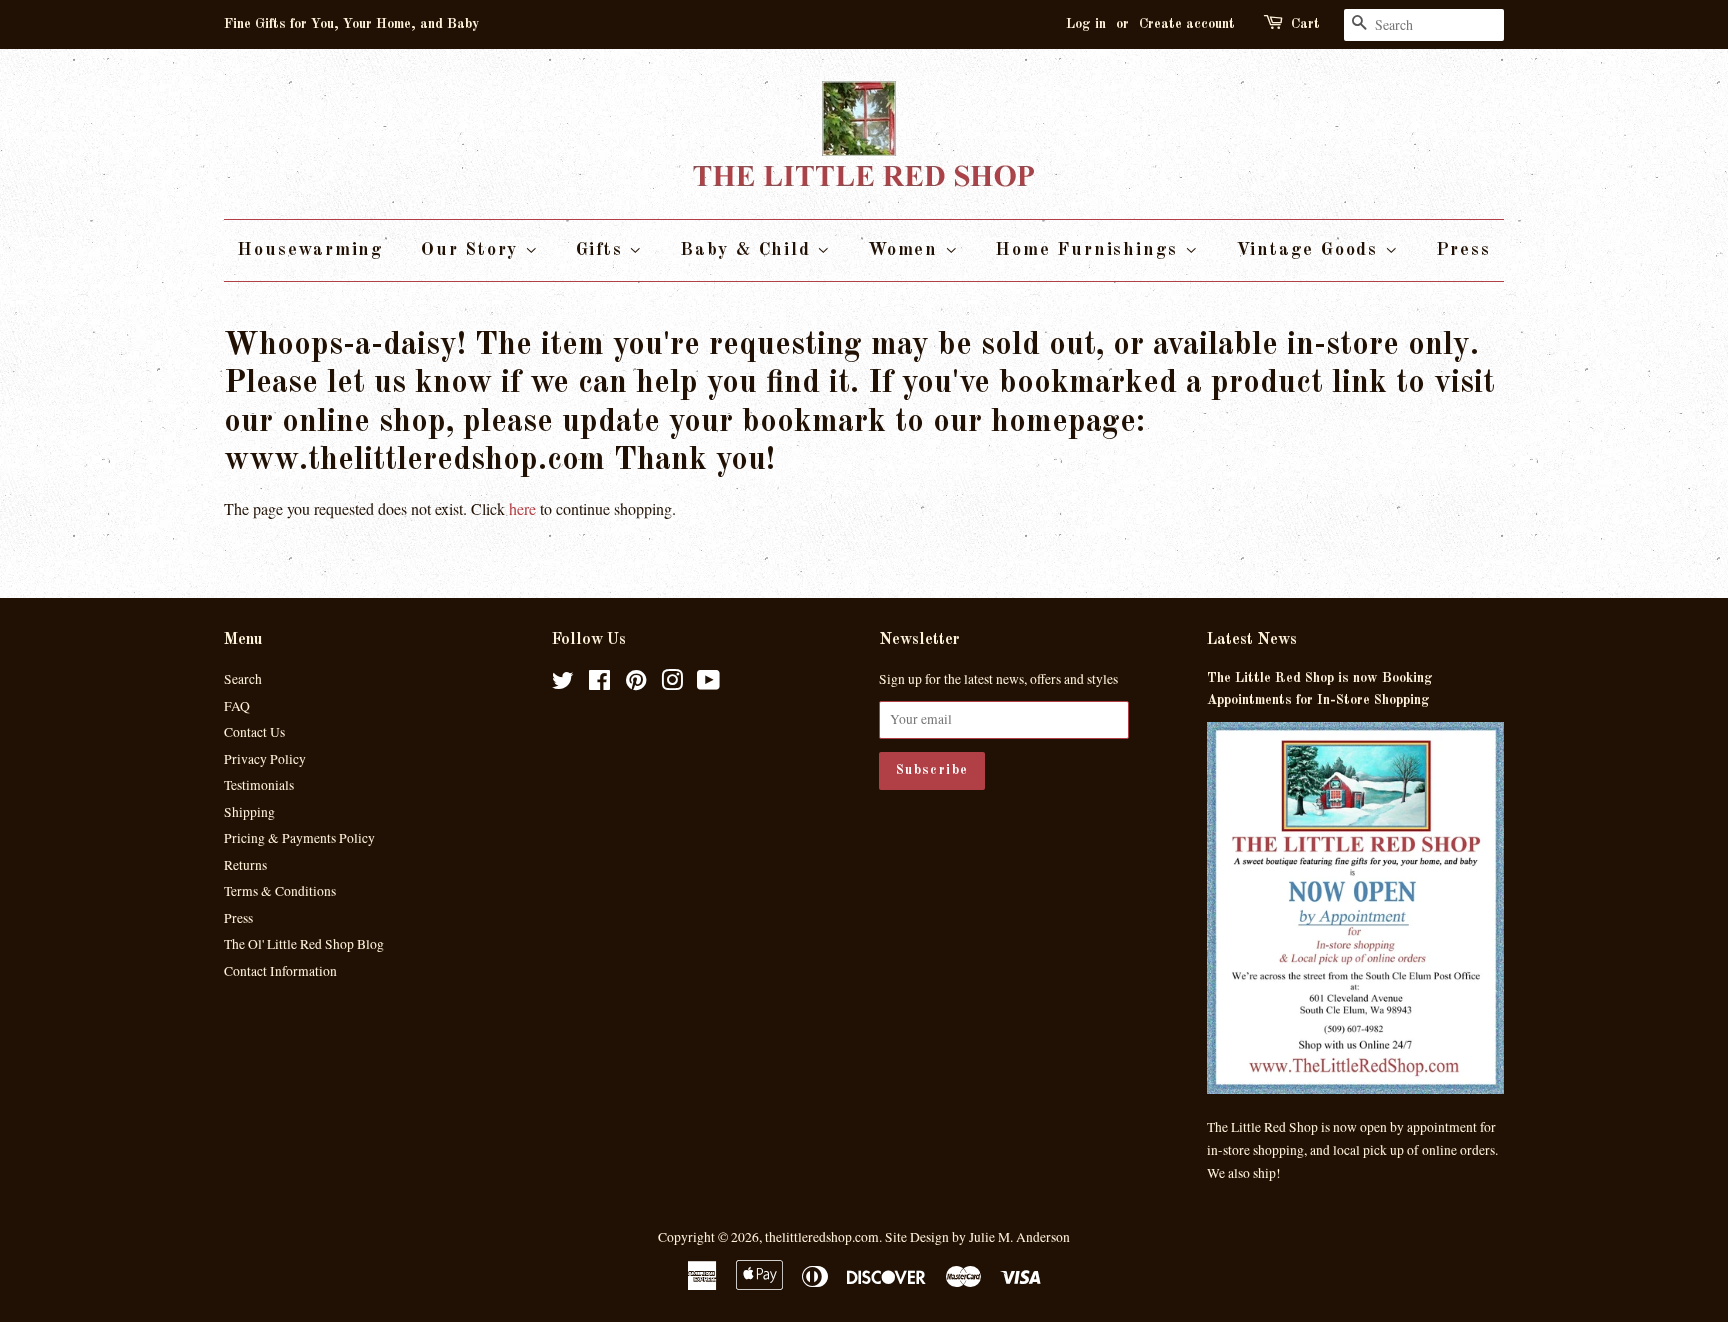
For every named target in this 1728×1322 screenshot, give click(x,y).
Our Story (473, 250)
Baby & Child (748, 250)
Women (906, 250)
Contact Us (254, 732)
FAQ (237, 706)
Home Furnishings (1090, 250)
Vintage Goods (1310, 250)
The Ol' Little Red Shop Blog (304, 944)
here (522, 508)
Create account (1187, 24)
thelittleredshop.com (822, 1237)
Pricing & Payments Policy (299, 838)
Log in (1086, 24)
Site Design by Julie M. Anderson (977, 1237)
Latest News (1252, 640)
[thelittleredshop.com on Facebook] (599, 684)
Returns (245, 865)
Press (1463, 250)
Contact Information (280, 971)
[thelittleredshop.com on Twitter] (563, 684)
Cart (1305, 24)
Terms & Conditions (280, 891)
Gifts (603, 250)
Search (243, 679)
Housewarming (310, 250)
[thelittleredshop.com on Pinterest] (636, 684)
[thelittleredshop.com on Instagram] (672, 684)
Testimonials (259, 785)
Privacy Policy (265, 759)
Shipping (249, 812)
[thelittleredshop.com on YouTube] (708, 684)
